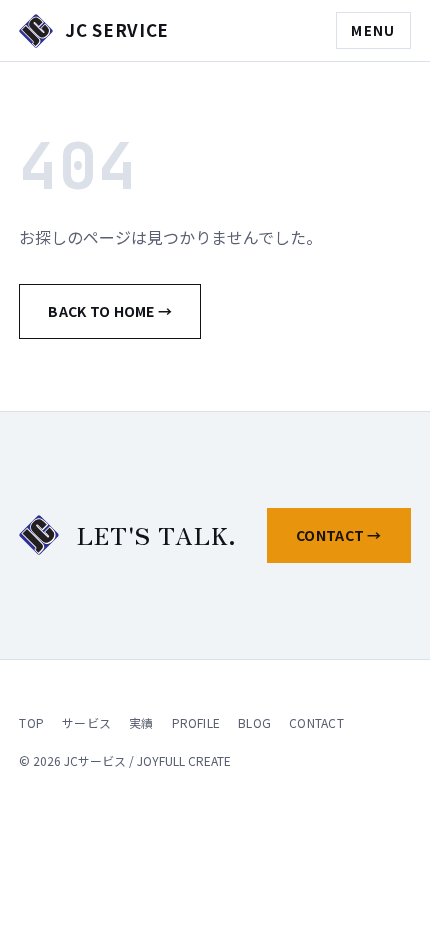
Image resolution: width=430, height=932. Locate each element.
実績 (141, 722)
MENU (373, 30)
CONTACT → (339, 535)
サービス (86, 722)
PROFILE (196, 722)
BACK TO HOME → (110, 311)
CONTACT (316, 722)
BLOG (254, 722)
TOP (31, 722)
